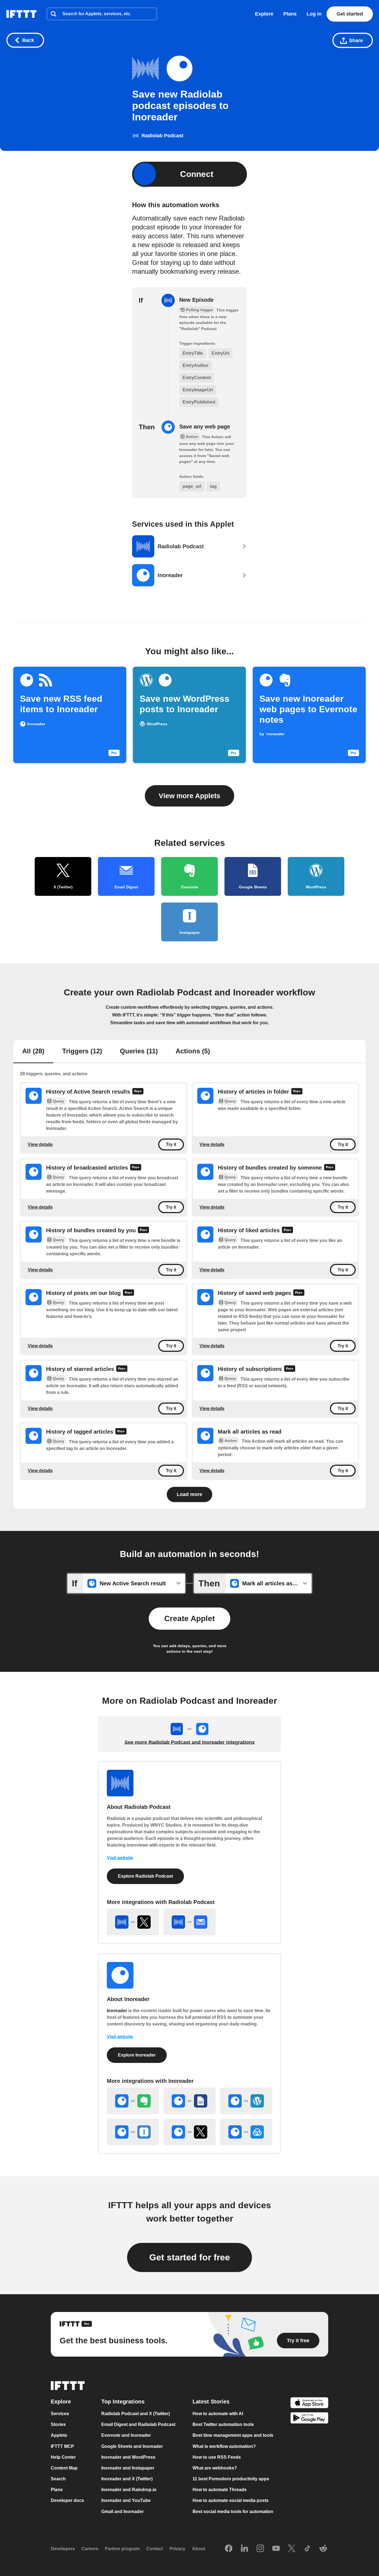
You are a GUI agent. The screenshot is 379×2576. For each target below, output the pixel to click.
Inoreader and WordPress (128, 2457)
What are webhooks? (215, 2468)
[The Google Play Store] (309, 2419)
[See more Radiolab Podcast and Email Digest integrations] (189, 1922)
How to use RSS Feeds (217, 2457)
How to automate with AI (218, 2414)
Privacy (177, 2549)
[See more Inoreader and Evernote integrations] (133, 2101)
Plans (290, 14)
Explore (264, 14)
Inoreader (117, 2011)
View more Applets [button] (189, 796)
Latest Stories (211, 2402)
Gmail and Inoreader (122, 2512)
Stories (58, 2424)
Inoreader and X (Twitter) (127, 2479)
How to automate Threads (220, 2490)
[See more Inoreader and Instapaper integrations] (133, 2132)
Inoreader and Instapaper (128, 2468)
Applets (59, 2436)
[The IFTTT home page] (21, 14)
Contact (155, 2549)
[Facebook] (229, 2549)
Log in (314, 14)
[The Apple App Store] (309, 2403)
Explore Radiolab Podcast (145, 1876)
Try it (171, 1144)
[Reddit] (323, 2549)
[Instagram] (260, 2549)
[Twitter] (292, 2549)
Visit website (120, 1858)
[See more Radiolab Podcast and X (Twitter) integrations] (133, 1922)
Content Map (64, 2468)
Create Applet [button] (189, 1618)
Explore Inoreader (137, 2055)
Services (60, 2414)
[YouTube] (276, 2549)
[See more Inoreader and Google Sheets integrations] (189, 2101)
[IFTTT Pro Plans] (138, 1092)
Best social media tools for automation (233, 2512)
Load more (189, 1494)
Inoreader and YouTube (126, 2501)
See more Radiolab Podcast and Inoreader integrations (190, 1742)
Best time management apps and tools (233, 2436)
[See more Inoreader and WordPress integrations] (246, 2101)
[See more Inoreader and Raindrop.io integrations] (246, 2132)
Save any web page (205, 427)
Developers (63, 2549)
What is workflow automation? (224, 2446)
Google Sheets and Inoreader (132, 2446)
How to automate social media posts (231, 2501)
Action (231, 1441)
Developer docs (67, 2501)
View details (40, 1144)
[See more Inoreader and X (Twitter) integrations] (189, 2132)
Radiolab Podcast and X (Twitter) (136, 2414)
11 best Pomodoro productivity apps (231, 2479)
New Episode (196, 300)
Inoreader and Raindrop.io (129, 2490)
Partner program (122, 2549)
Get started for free (190, 2257)
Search (58, 2479)
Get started (350, 14)
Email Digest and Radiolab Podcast (138, 2424)
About (199, 2549)
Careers (90, 2549)
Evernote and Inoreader (126, 2436)
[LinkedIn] (244, 2549)
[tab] (33, 1052)
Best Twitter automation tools (223, 2424)
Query (58, 1101)
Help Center (63, 2457)
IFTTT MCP (62, 2446)
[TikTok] (307, 2549)
